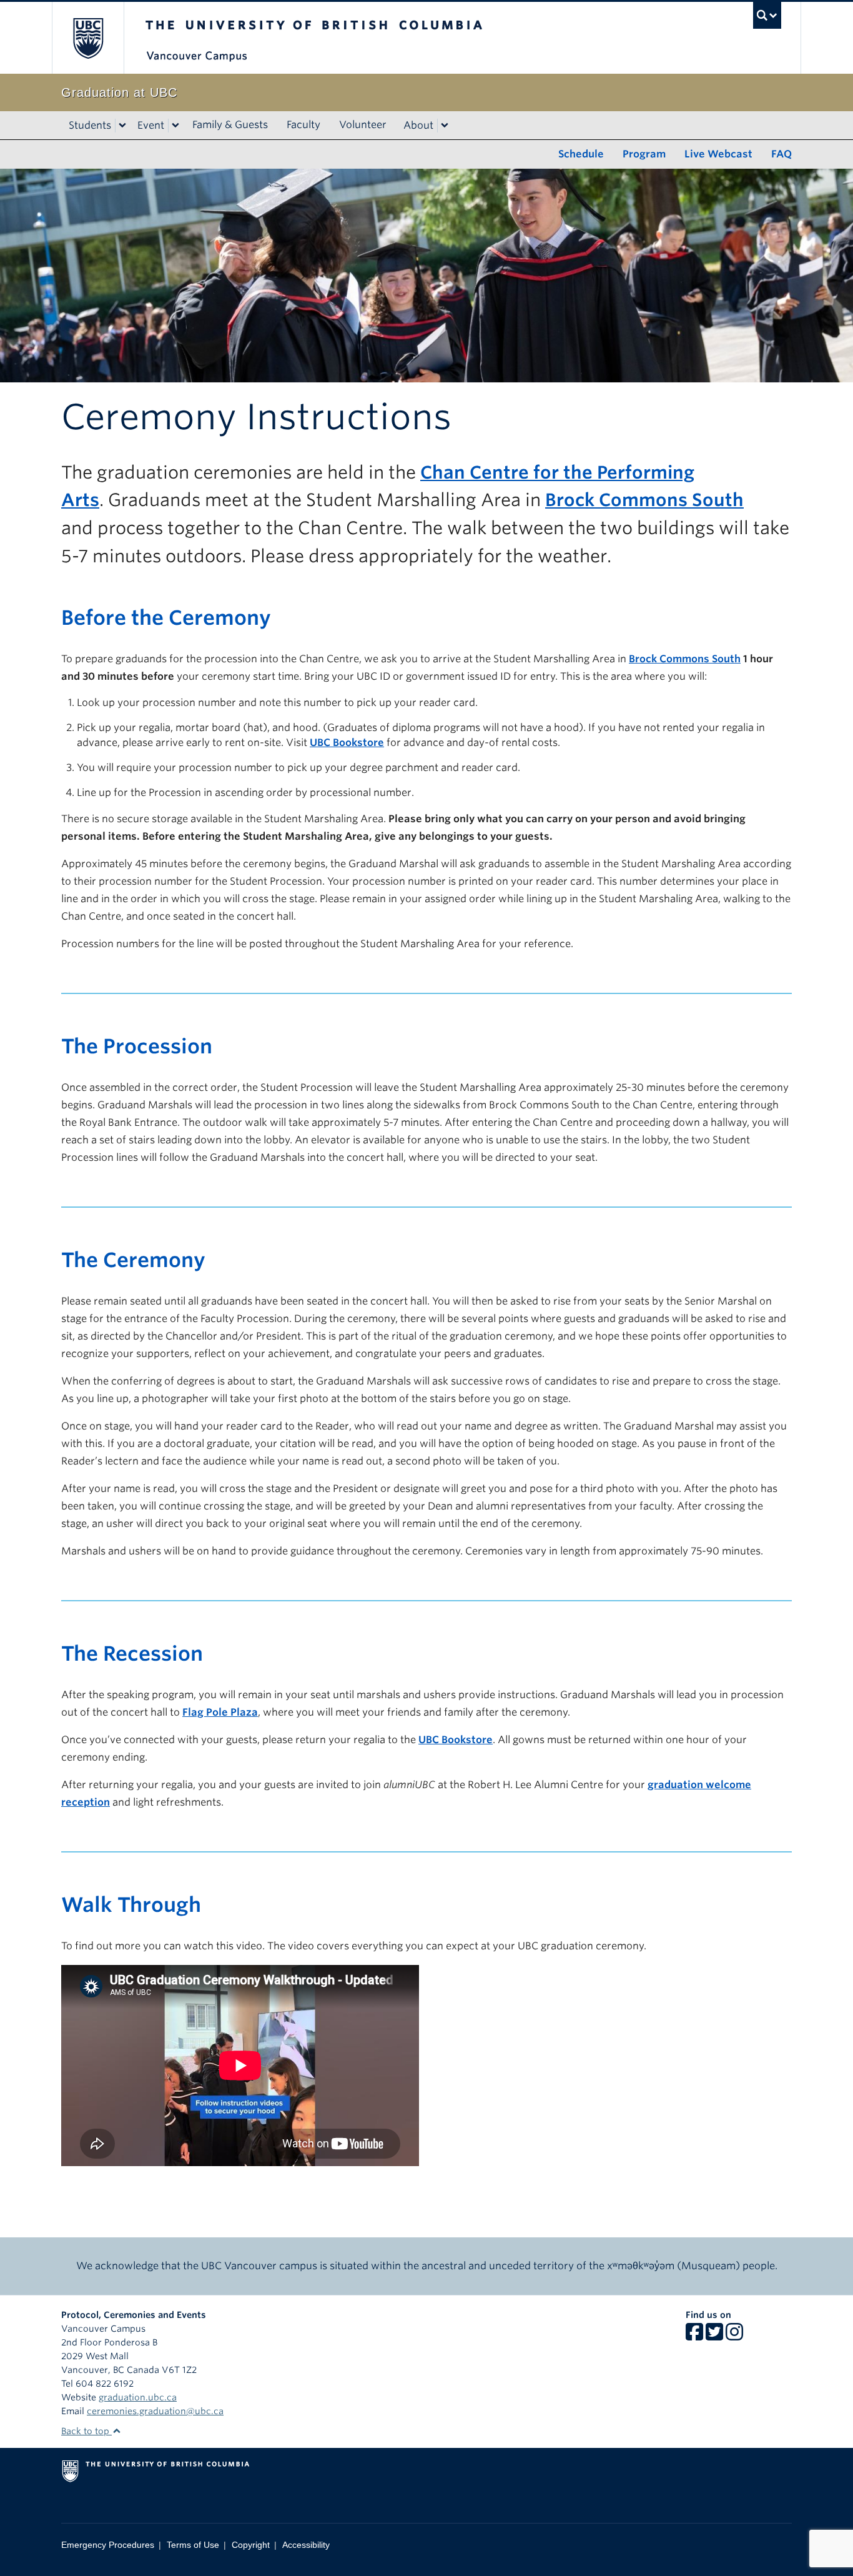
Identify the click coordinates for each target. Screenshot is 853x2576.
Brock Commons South (644, 500)
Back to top (86, 2431)
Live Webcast (718, 154)
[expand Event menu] (175, 126)
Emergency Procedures (108, 2545)
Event (151, 125)
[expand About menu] (445, 126)
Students (90, 125)
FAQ (782, 154)
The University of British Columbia (88, 38)
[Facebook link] (694, 2336)
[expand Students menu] (122, 126)
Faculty (303, 125)
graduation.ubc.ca (138, 2397)
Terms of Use (193, 2545)
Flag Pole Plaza (220, 1712)
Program (644, 154)
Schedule (581, 154)
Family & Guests (230, 125)
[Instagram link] (734, 2336)
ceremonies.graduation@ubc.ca (155, 2411)
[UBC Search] (767, 15)
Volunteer (363, 125)
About (418, 125)
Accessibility (306, 2545)
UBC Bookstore (347, 743)
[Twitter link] (714, 2336)
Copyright (251, 2545)
